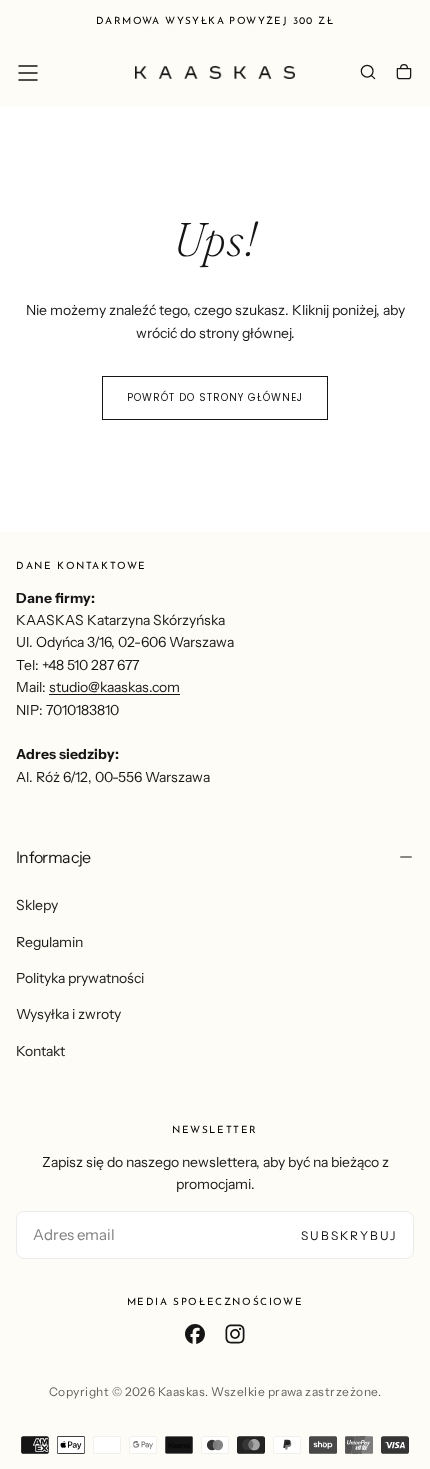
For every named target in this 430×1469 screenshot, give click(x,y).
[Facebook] (195, 1334)
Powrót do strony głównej (215, 397)
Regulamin (49, 942)
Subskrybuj (349, 1235)
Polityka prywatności (80, 978)
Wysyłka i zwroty (68, 1014)
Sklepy (37, 905)
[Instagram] (235, 1334)
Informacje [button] (53, 857)
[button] (28, 73)
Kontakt (40, 1051)
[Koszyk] (404, 74)
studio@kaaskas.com (114, 687)
